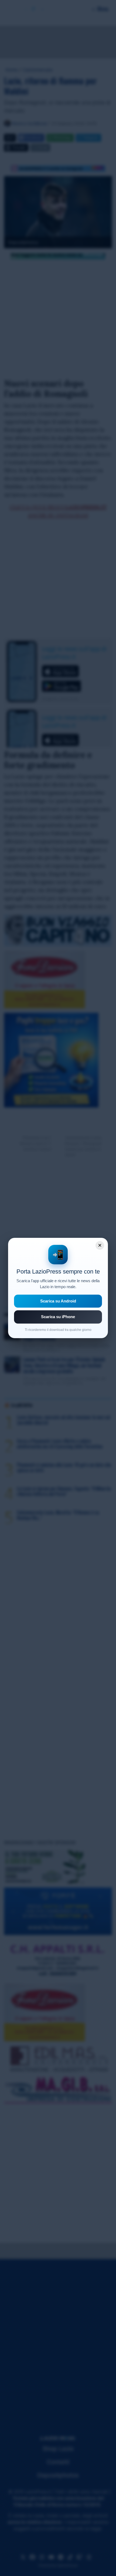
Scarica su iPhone (58, 1317)
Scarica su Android (58, 1301)
